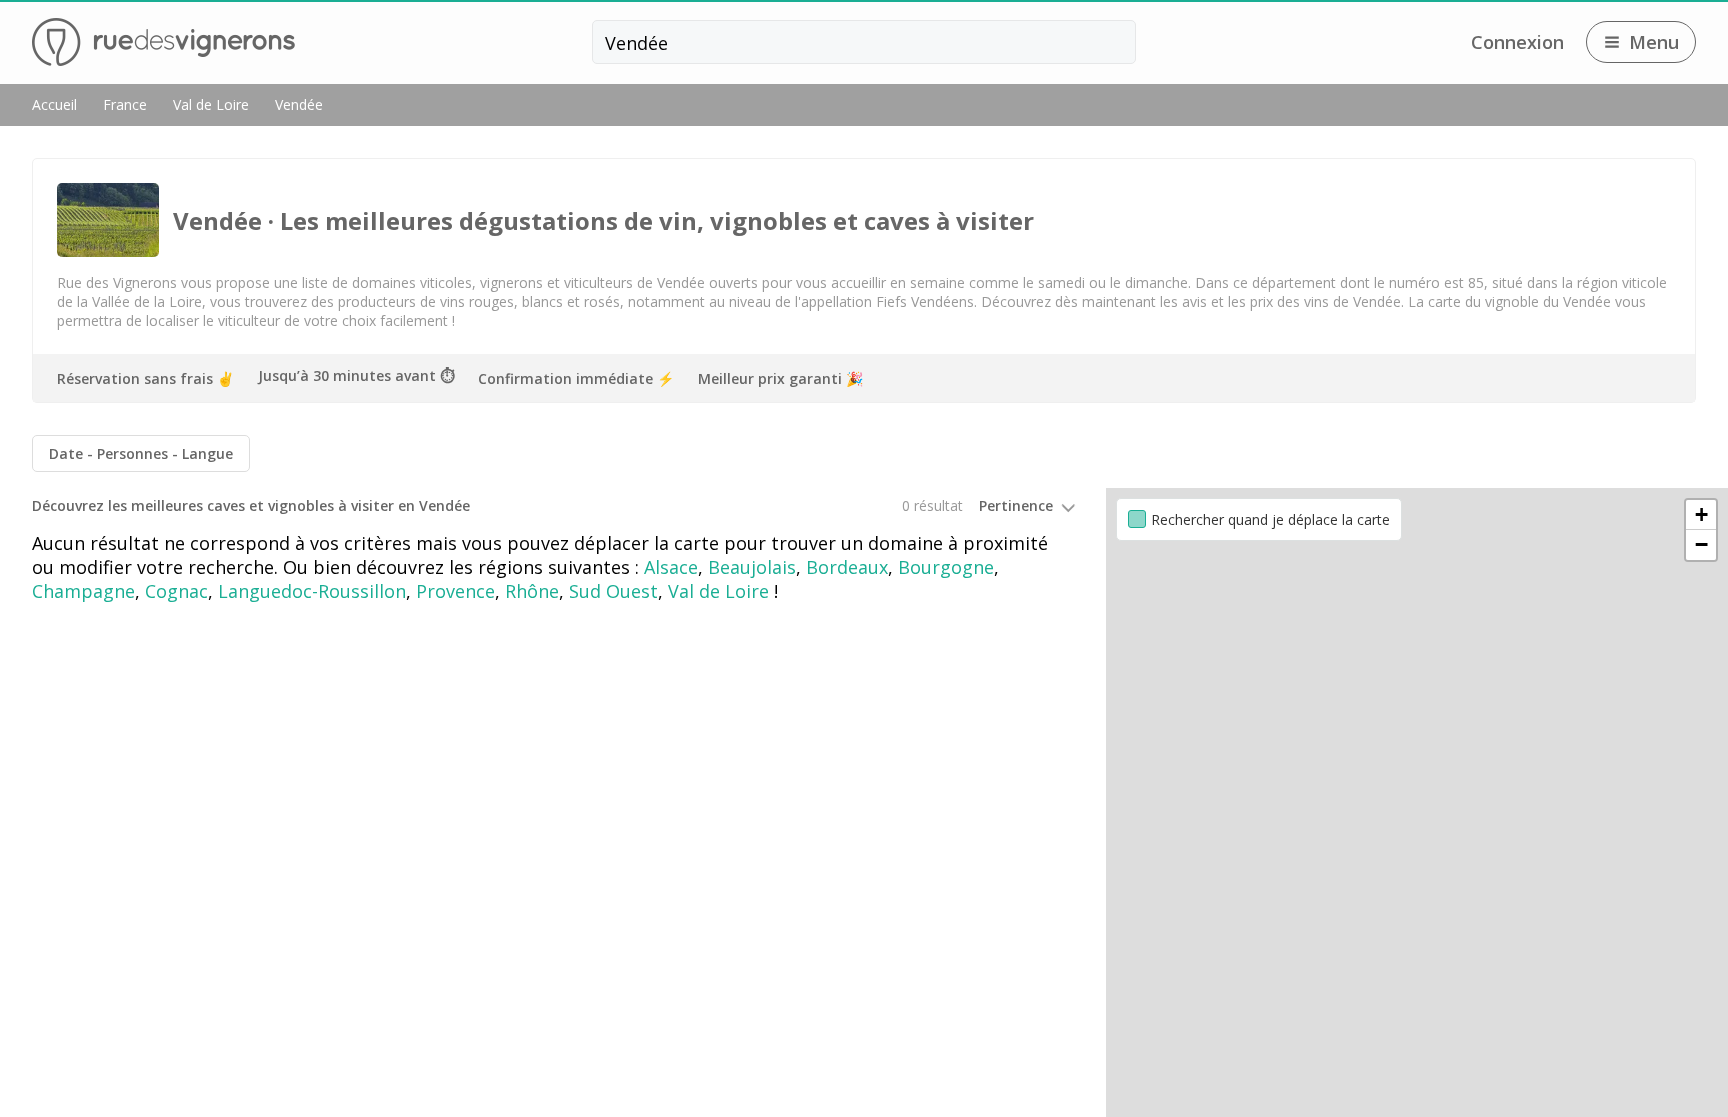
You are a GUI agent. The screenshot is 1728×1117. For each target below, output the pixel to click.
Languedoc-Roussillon (312, 591)
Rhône (532, 591)
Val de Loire (718, 591)
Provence (455, 591)
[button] (1701, 515)
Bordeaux (847, 567)
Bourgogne (946, 567)
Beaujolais (752, 567)
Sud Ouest (613, 591)
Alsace (671, 567)
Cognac (176, 591)
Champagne (83, 591)
